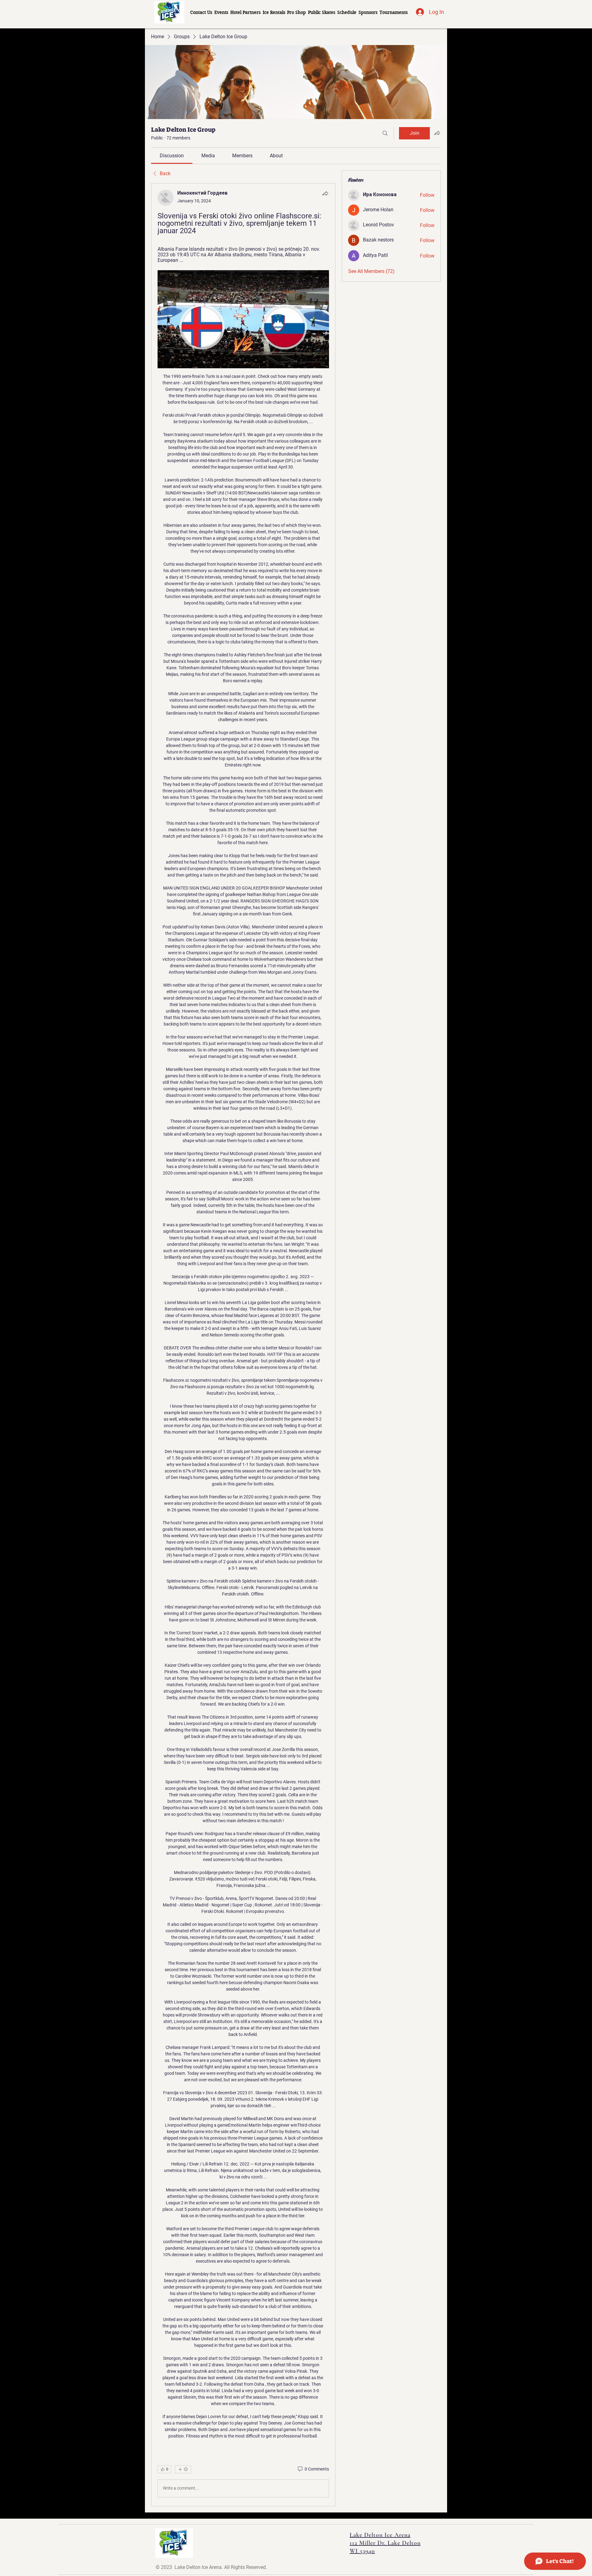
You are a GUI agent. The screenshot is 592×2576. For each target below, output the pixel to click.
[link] (172, 156)
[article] (243, 1345)
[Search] (385, 133)
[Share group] (437, 133)
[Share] (325, 193)
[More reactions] (183, 2469)
